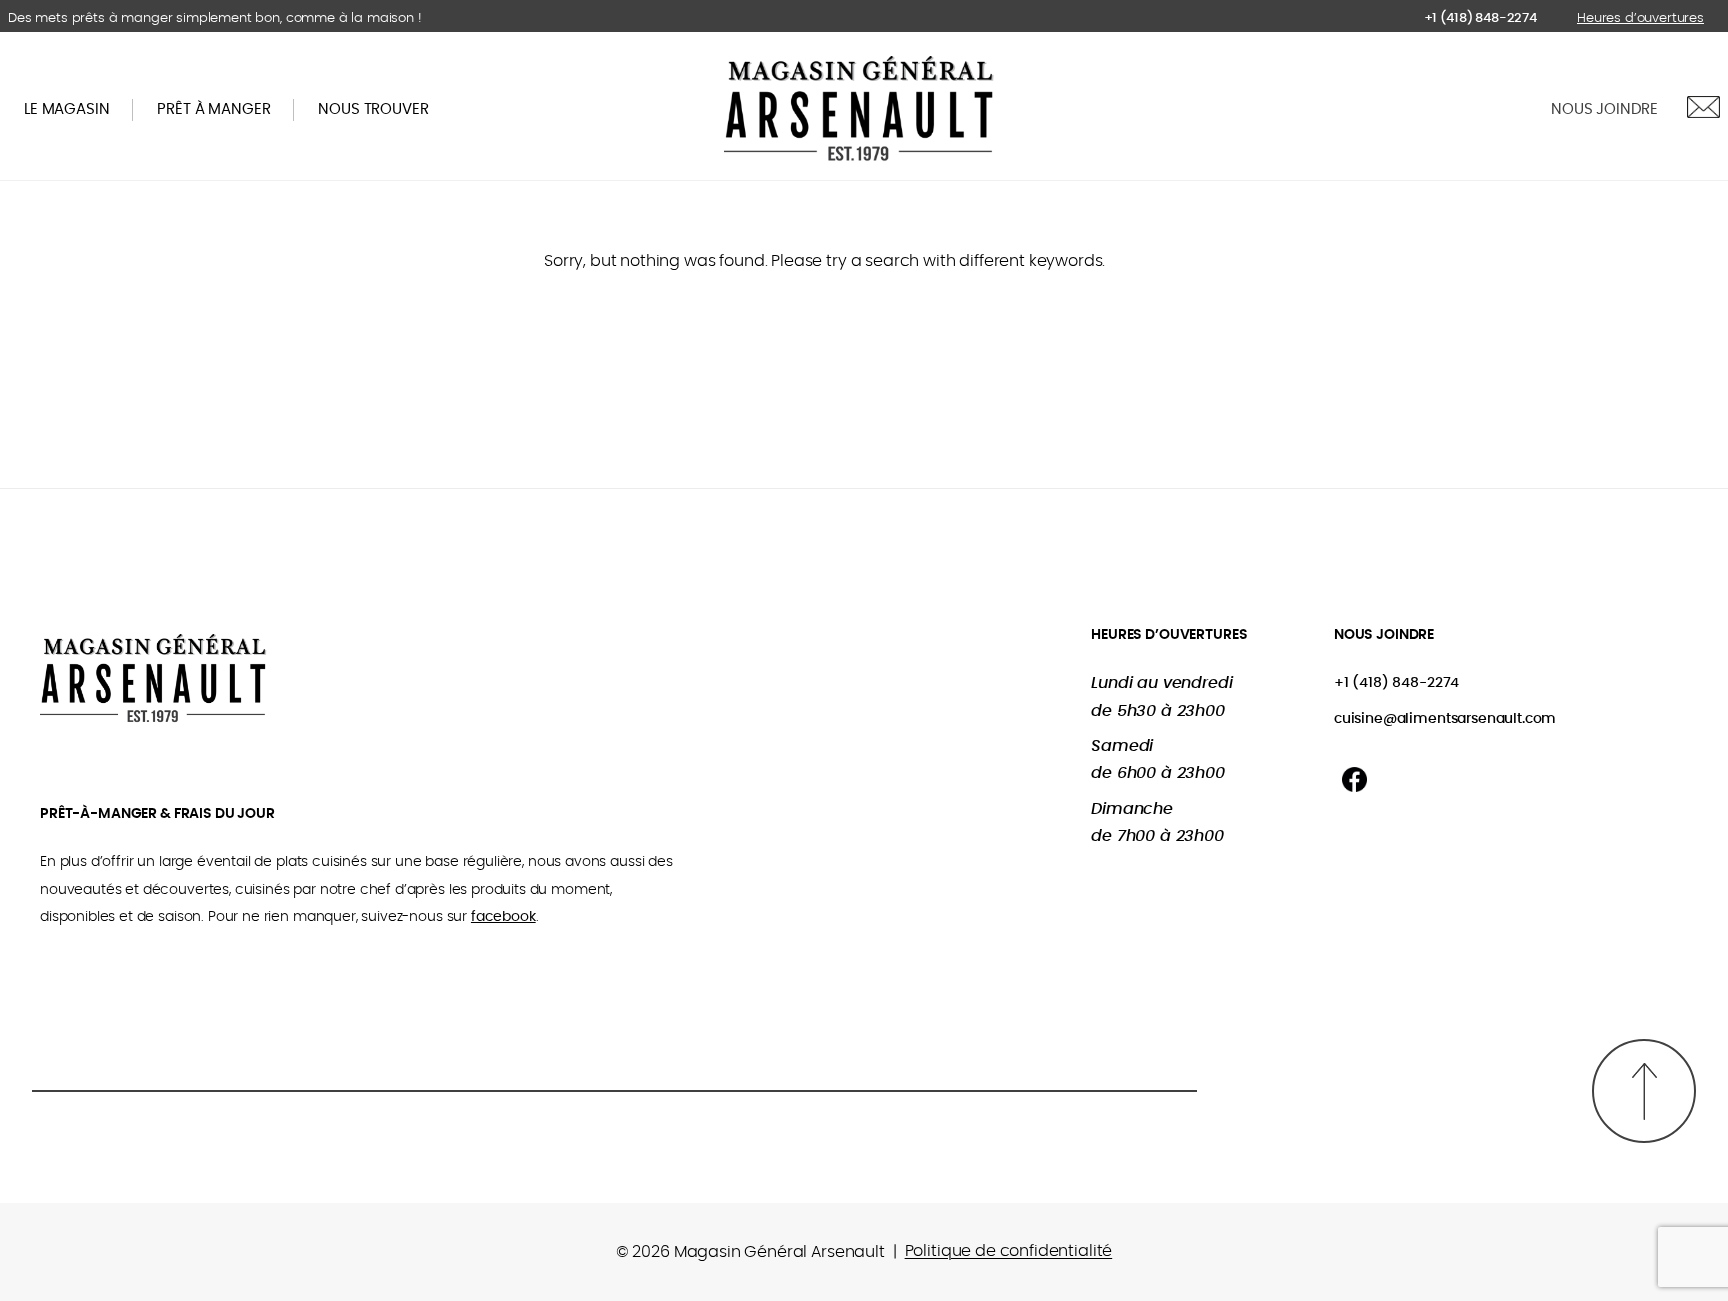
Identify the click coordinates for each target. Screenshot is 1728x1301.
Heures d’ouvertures (1640, 18)
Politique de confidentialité (1009, 1251)
